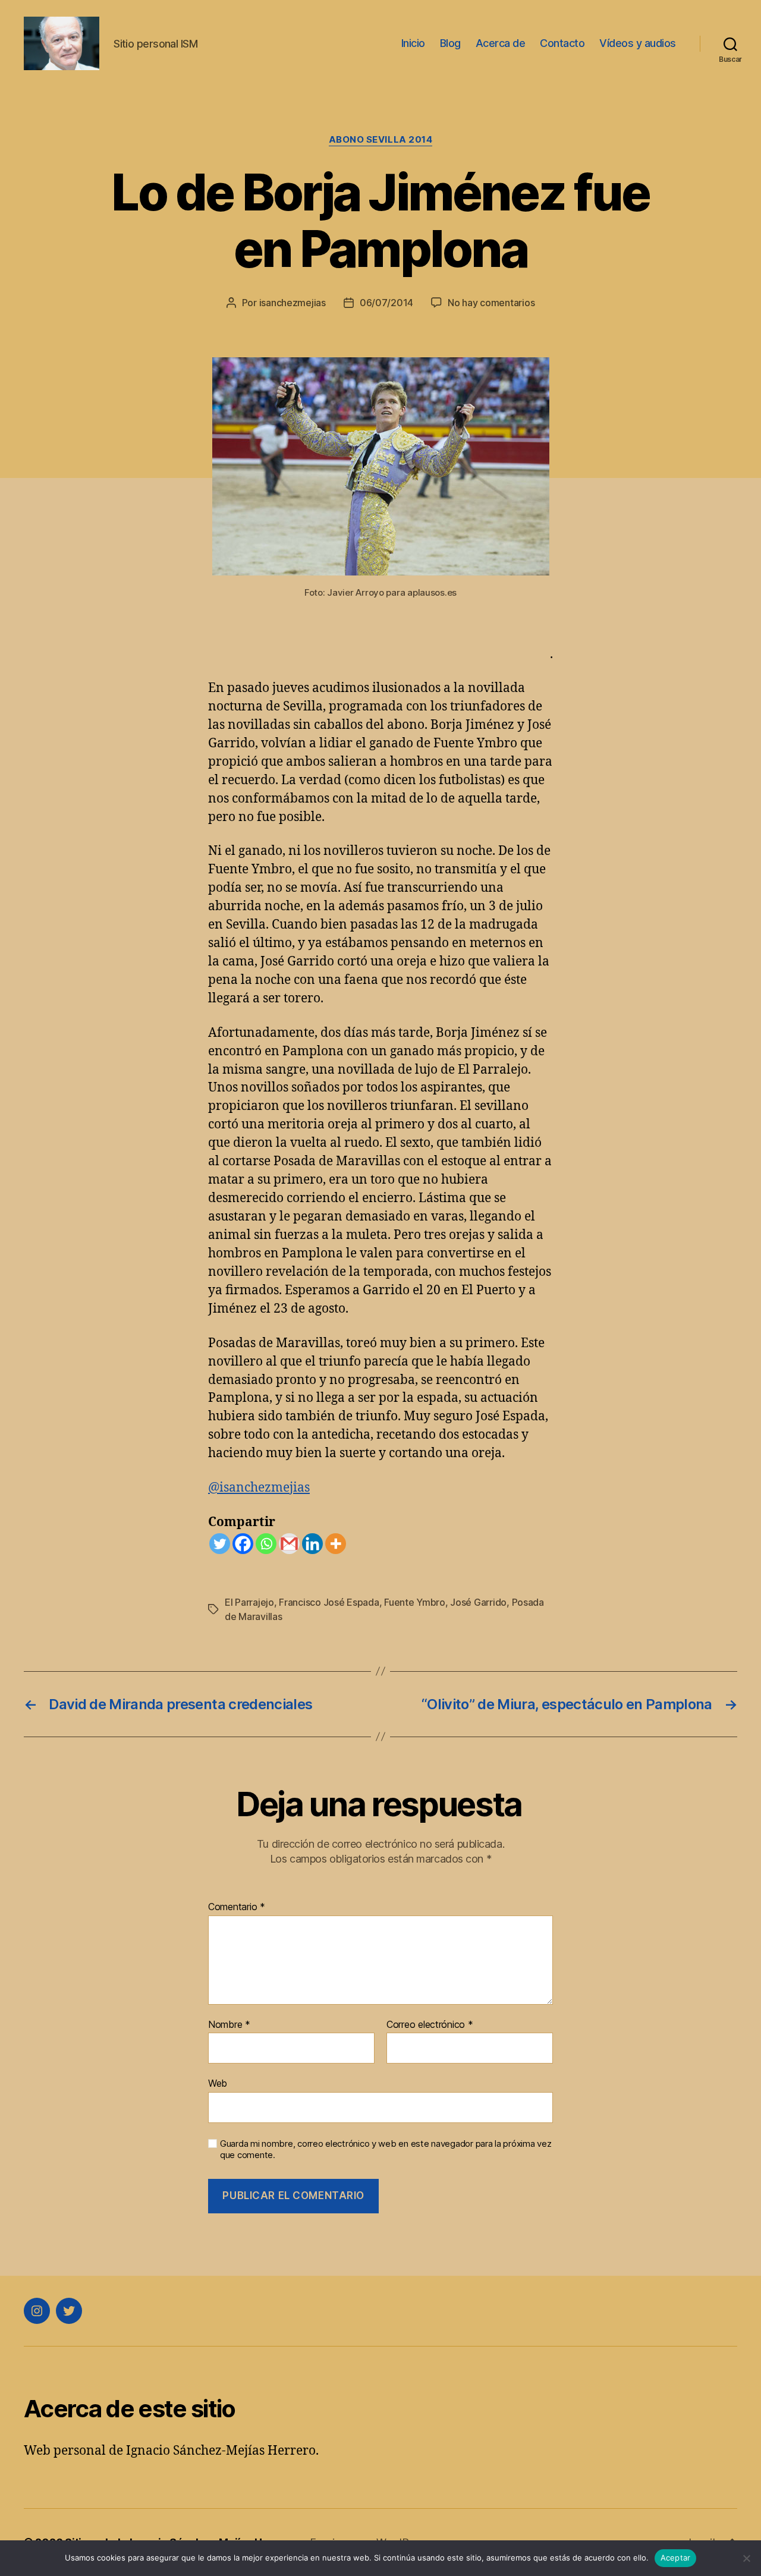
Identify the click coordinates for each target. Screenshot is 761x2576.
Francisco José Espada (329, 1602)
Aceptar (676, 2558)
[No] (746, 2558)
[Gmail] (289, 1544)
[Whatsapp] (266, 1544)
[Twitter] (220, 1544)
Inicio (413, 43)
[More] (336, 1544)
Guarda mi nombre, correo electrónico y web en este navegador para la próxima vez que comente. (386, 2149)
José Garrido (478, 1602)
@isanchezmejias (259, 1488)
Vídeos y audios (638, 43)
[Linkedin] (312, 1544)
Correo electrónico (430, 2025)
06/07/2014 (386, 303)
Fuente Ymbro (415, 1602)
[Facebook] (243, 1544)
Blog (450, 43)
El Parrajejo (249, 1602)
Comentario (237, 1907)
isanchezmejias (293, 303)
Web (218, 2083)
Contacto (562, 43)
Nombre (229, 2025)
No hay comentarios (491, 303)
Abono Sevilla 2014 (381, 140)
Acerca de (501, 43)
